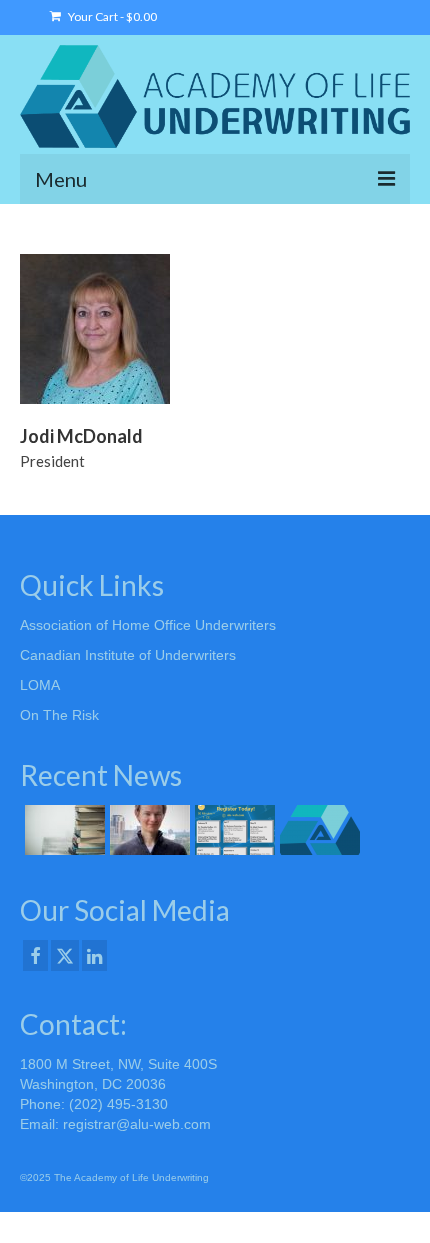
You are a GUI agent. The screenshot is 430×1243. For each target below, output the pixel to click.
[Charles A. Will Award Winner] (147, 830)
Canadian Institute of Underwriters (128, 655)
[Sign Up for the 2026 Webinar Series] (232, 830)
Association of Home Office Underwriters (148, 625)
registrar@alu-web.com (137, 1124)
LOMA (40, 685)
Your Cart (111, 16)
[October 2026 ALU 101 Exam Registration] (62, 830)
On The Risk (59, 715)
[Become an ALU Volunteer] (317, 830)
